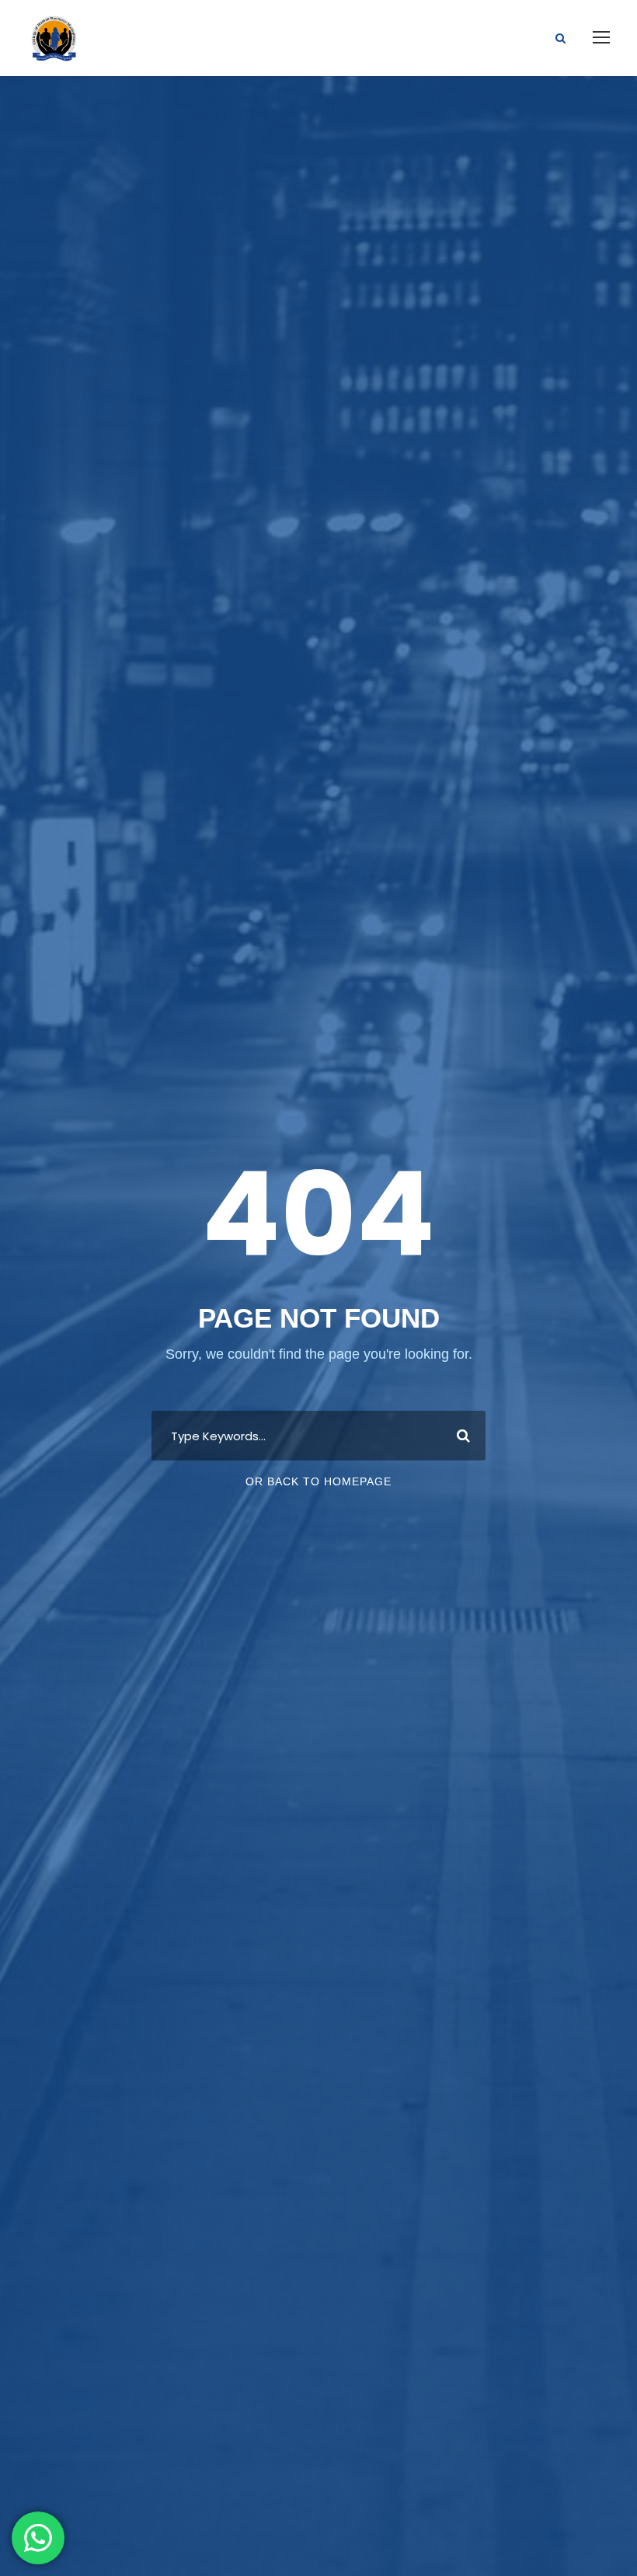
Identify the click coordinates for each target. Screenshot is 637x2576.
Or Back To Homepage (318, 1481)
